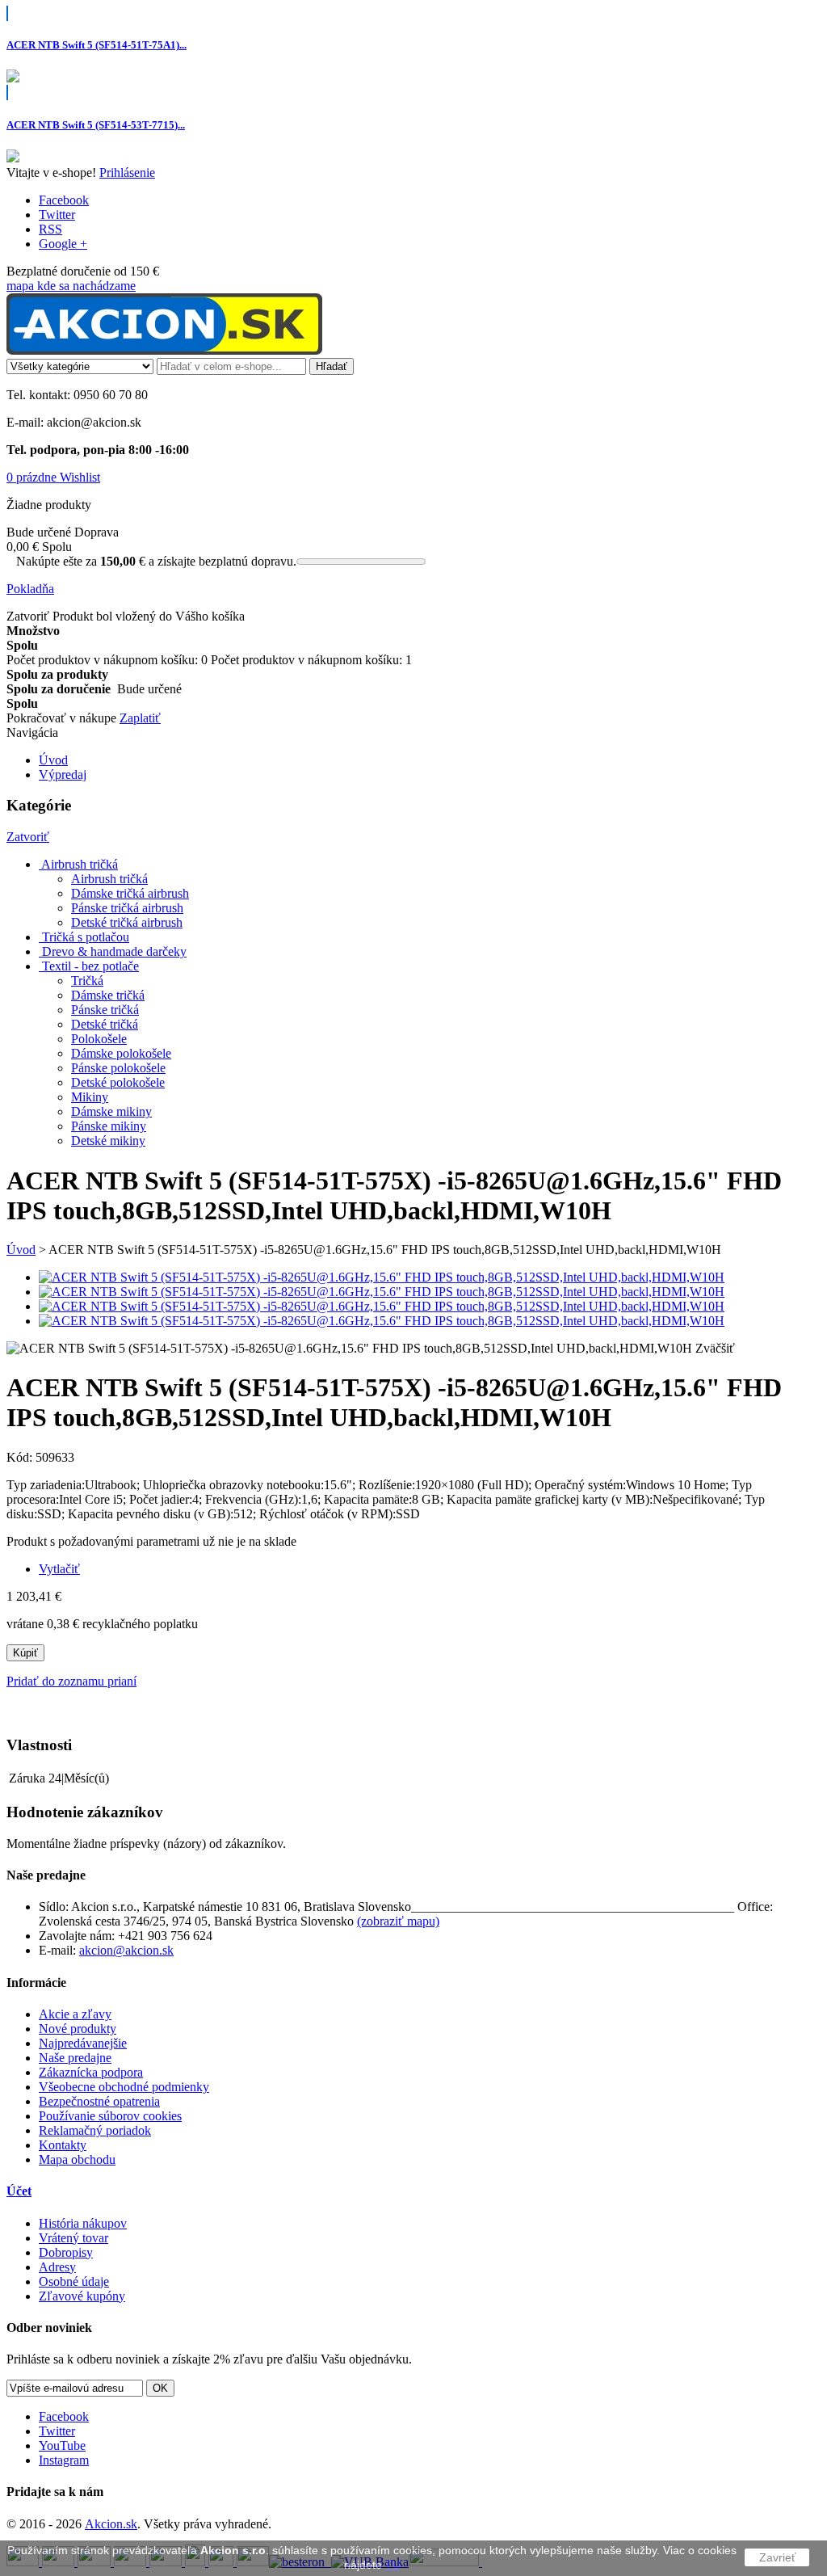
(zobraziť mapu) (398, 1921)
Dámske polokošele (121, 1053)
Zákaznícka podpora (91, 2072)
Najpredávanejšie (83, 2043)
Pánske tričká (105, 1010)
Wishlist (80, 477)
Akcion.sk (111, 2524)
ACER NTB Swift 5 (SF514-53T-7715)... (96, 125)
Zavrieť (777, 2557)
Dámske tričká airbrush (130, 893)
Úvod (21, 1250)
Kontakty (63, 2145)
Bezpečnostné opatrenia (99, 2101)
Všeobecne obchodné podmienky (124, 2087)
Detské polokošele (118, 1082)
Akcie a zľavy (75, 2014)
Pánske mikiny (109, 1126)
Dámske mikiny (111, 1111)
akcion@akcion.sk (126, 1950)
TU (393, 2565)
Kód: (21, 1457)
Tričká (87, 981)
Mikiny (90, 1097)
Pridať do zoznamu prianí (71, 1681)
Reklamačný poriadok (95, 2130)
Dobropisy (66, 2252)
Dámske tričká (108, 995)
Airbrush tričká (109, 879)
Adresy (57, 2267)
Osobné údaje (74, 2281)
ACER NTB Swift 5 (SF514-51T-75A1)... (97, 45)
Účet (19, 2191)
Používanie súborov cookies (110, 2116)
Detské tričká (105, 1024)
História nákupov (83, 2223)
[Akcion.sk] (164, 350)
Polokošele (99, 1039)
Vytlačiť (59, 1569)
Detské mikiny (108, 1141)
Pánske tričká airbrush (127, 908)
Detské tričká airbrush (127, 922)
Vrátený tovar (73, 2238)
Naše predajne (75, 2058)
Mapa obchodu (77, 2159)
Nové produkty (78, 2029)
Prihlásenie (127, 173)
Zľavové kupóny (82, 2296)
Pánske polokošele (118, 1068)
